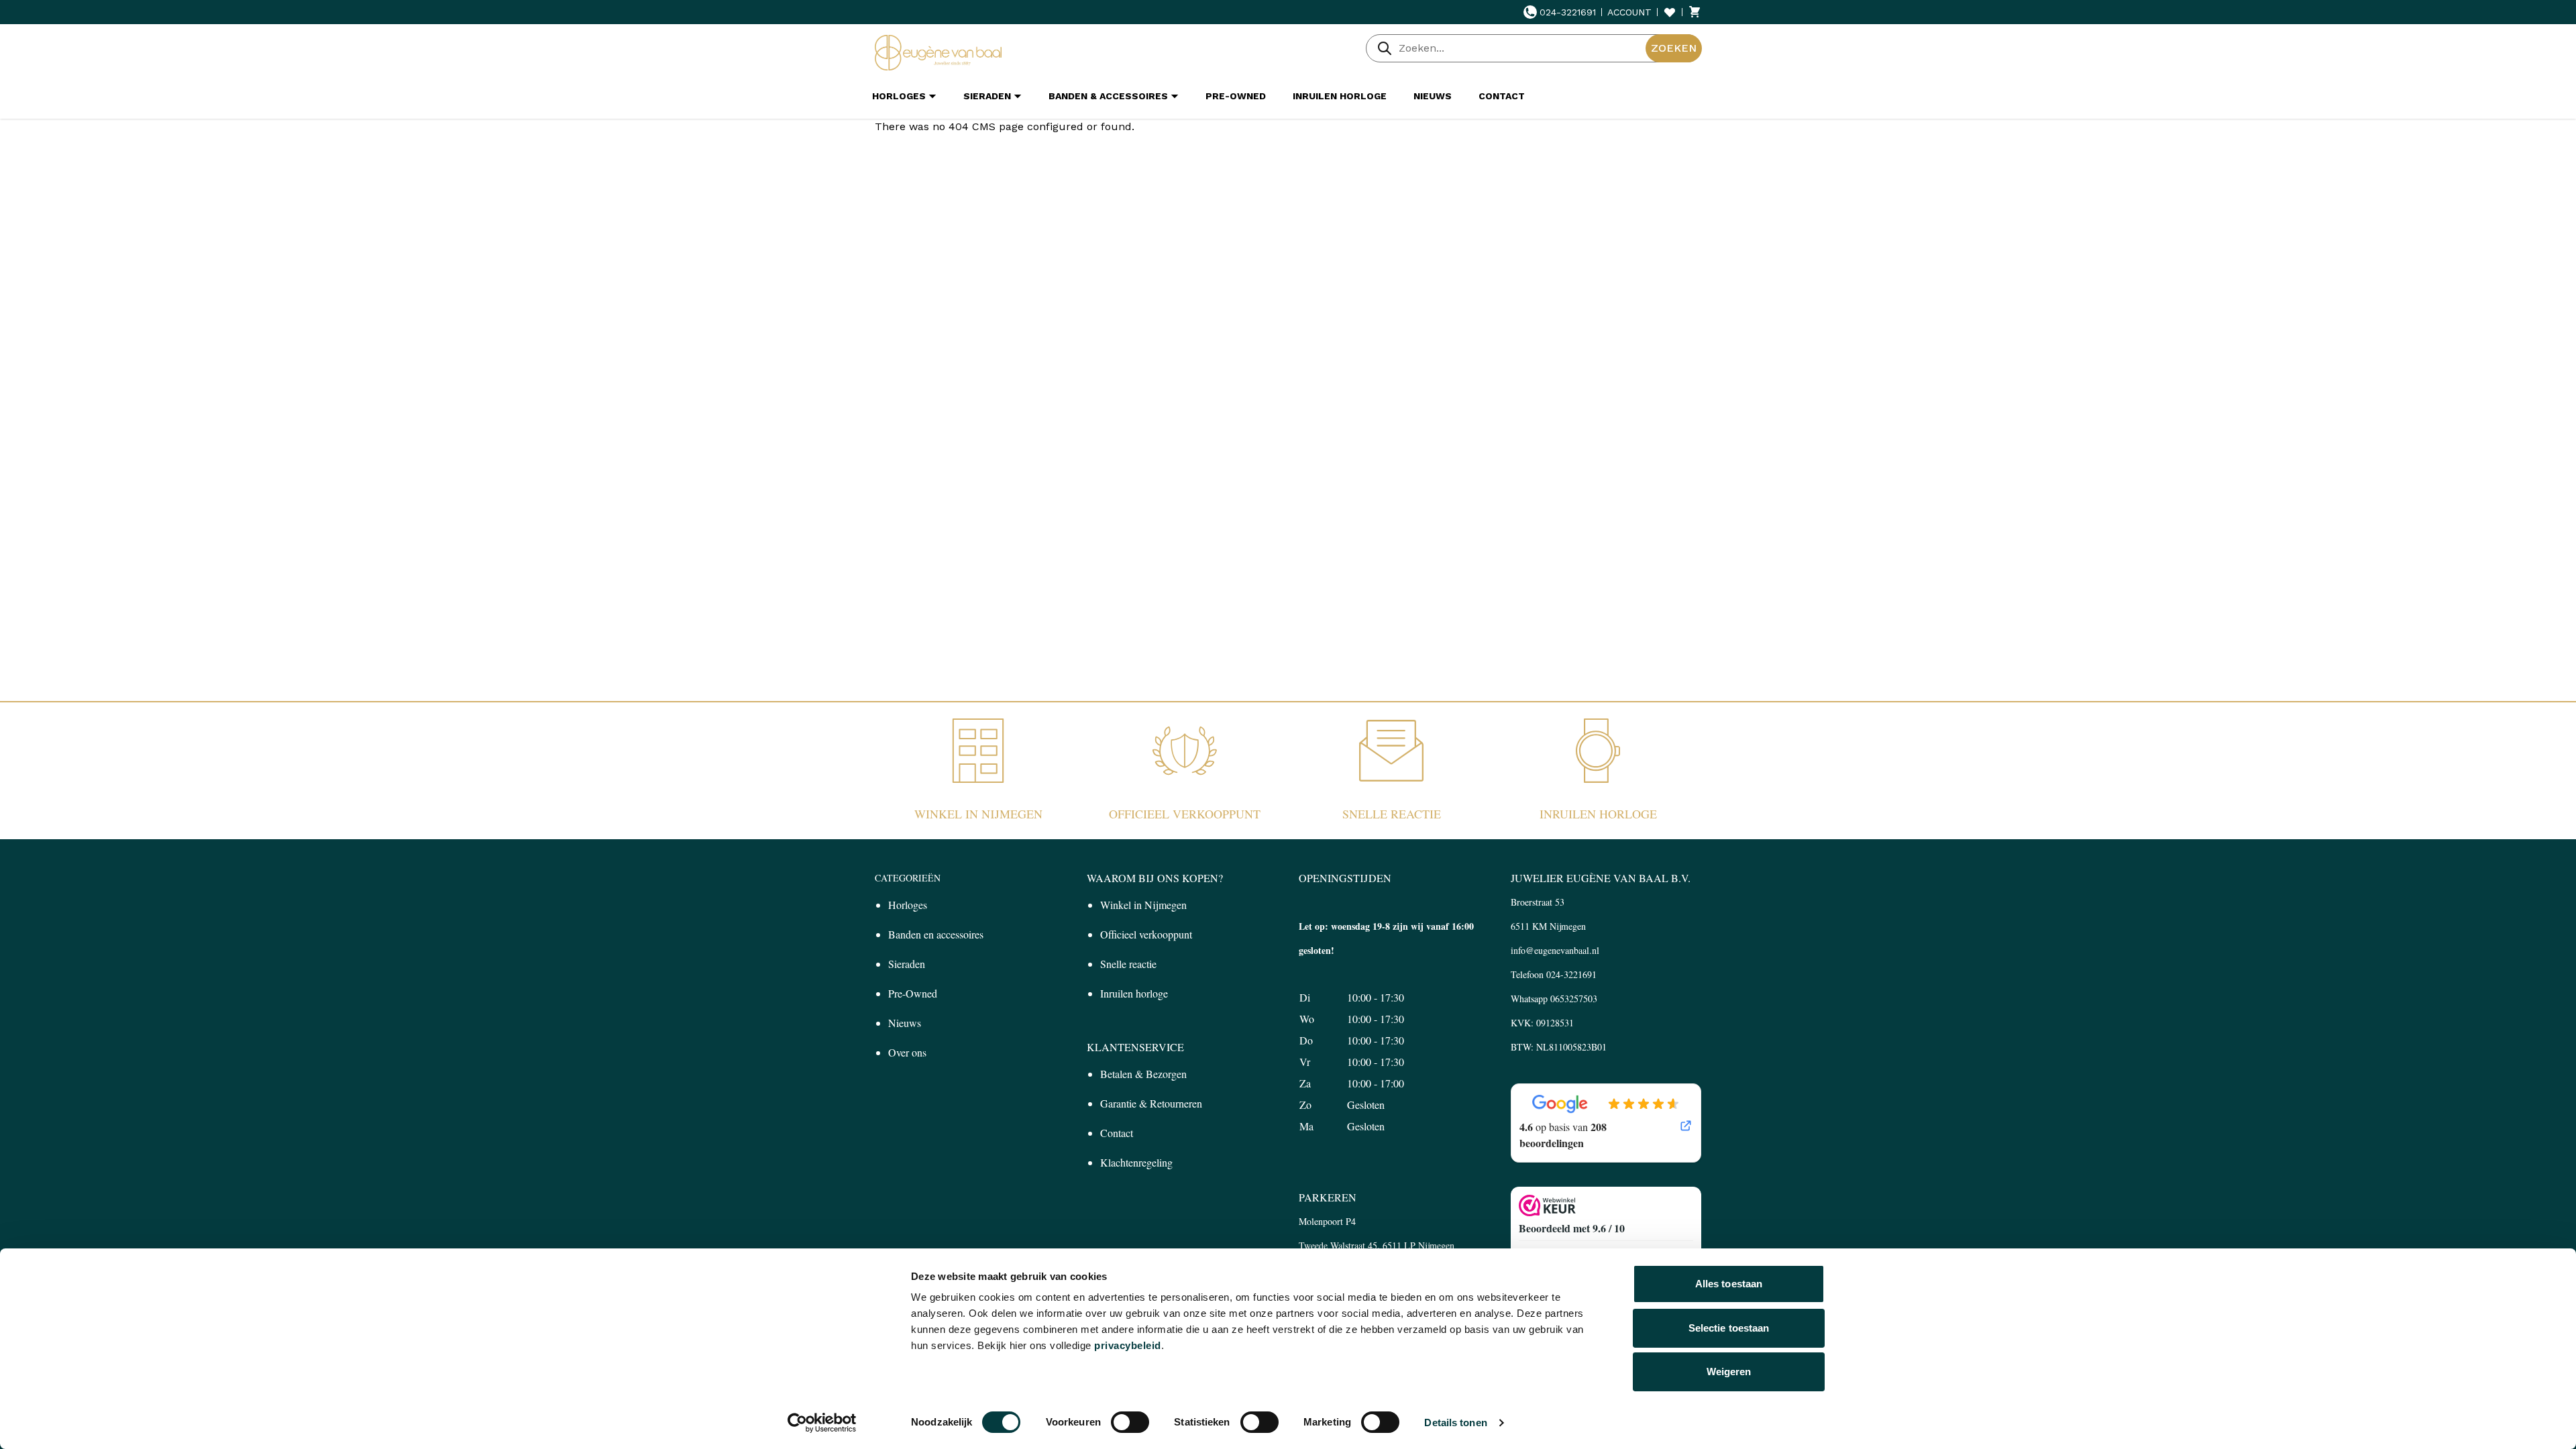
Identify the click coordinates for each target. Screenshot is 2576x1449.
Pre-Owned (913, 993)
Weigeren (1729, 1372)
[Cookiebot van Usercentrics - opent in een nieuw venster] (822, 1423)
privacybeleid (1128, 1345)
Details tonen (1455, 1423)
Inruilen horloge (1598, 814)
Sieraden (907, 964)
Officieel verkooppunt (1185, 814)
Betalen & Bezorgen (1143, 1074)
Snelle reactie (1392, 814)
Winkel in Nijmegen (978, 814)
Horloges (908, 905)
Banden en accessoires (936, 934)
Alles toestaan (1729, 1284)
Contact (1117, 1133)
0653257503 (1574, 999)
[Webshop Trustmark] (1606, 1205)
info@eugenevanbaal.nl (1555, 950)
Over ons (907, 1052)
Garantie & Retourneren (1151, 1103)
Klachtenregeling (1136, 1162)
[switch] (1130, 1422)
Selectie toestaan (1729, 1328)
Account (1629, 12)
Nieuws (905, 1023)
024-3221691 (1568, 12)
